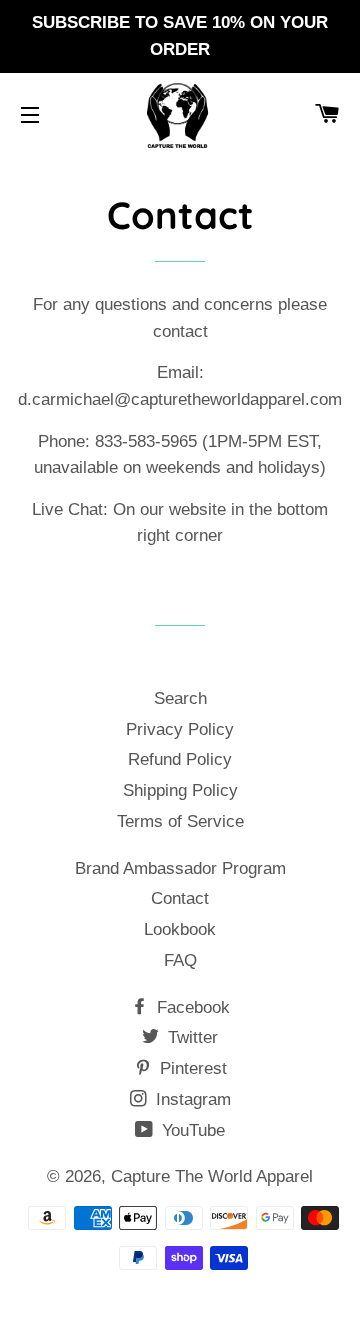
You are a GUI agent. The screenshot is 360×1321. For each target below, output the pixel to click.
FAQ (180, 960)
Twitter (190, 1037)
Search (180, 698)
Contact (180, 898)
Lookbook (180, 929)
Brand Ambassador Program (180, 868)
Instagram (191, 1099)
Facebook (191, 1007)
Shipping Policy (180, 790)
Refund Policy (180, 759)
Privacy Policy (180, 729)
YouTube (191, 1130)
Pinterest (191, 1068)
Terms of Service (180, 821)
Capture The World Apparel (212, 1176)
